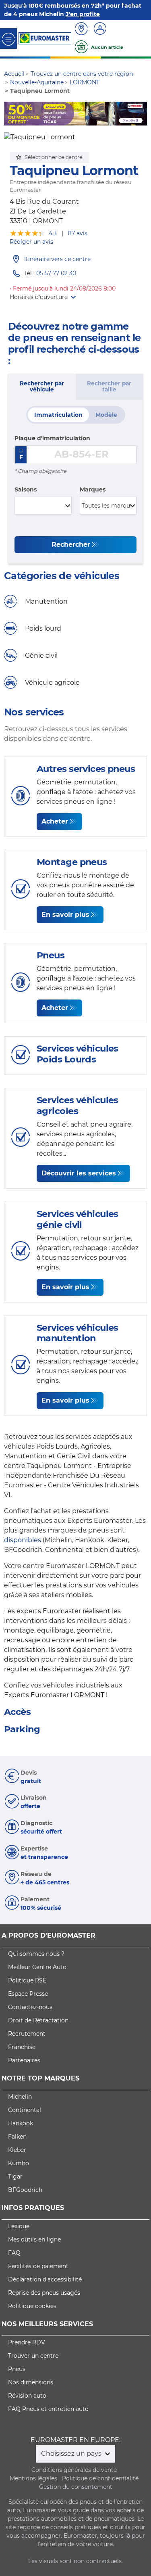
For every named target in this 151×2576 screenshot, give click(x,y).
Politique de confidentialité (100, 2478)
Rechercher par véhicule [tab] (42, 387)
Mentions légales (33, 2478)
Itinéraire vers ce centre (57, 259)
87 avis (78, 233)
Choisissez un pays (72, 2454)
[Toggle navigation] (8, 39)
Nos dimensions (31, 2382)
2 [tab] (64, 118)
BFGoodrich (25, 2190)
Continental (25, 2110)
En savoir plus (65, 915)
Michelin (20, 2097)
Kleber (17, 2150)
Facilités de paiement (38, 2266)
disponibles (23, 1540)
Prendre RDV (27, 2342)
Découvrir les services (79, 1173)
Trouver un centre (33, 2356)
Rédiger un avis (31, 242)
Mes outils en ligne (34, 2239)
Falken (17, 2137)
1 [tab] (52, 118)
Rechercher (71, 545)
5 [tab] (100, 118)
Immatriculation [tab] (58, 415)
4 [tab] (88, 118)
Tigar (15, 2177)
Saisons (26, 489)
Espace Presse (28, 1994)
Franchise (22, 2047)
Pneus (17, 2369)
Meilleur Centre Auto (37, 1967)
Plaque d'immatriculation (52, 438)
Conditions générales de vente (74, 2470)
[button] (43, 297)
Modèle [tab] (106, 415)
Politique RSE (27, 1980)
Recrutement (27, 2034)
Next (141, 114)
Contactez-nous (30, 2007)
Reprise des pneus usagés (44, 2293)
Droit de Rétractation (38, 2020)
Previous (10, 114)
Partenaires (24, 2060)
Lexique (19, 2226)
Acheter (55, 821)
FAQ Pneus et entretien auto (48, 2409)
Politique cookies (32, 2306)
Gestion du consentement (76, 2487)
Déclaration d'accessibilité (45, 2279)
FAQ (14, 2253)
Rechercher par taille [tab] (109, 387)
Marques (93, 489)
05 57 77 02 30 (56, 274)
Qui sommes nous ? (36, 1954)
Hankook (21, 2123)
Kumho (19, 2163)
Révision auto (27, 2396)
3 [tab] (76, 118)
